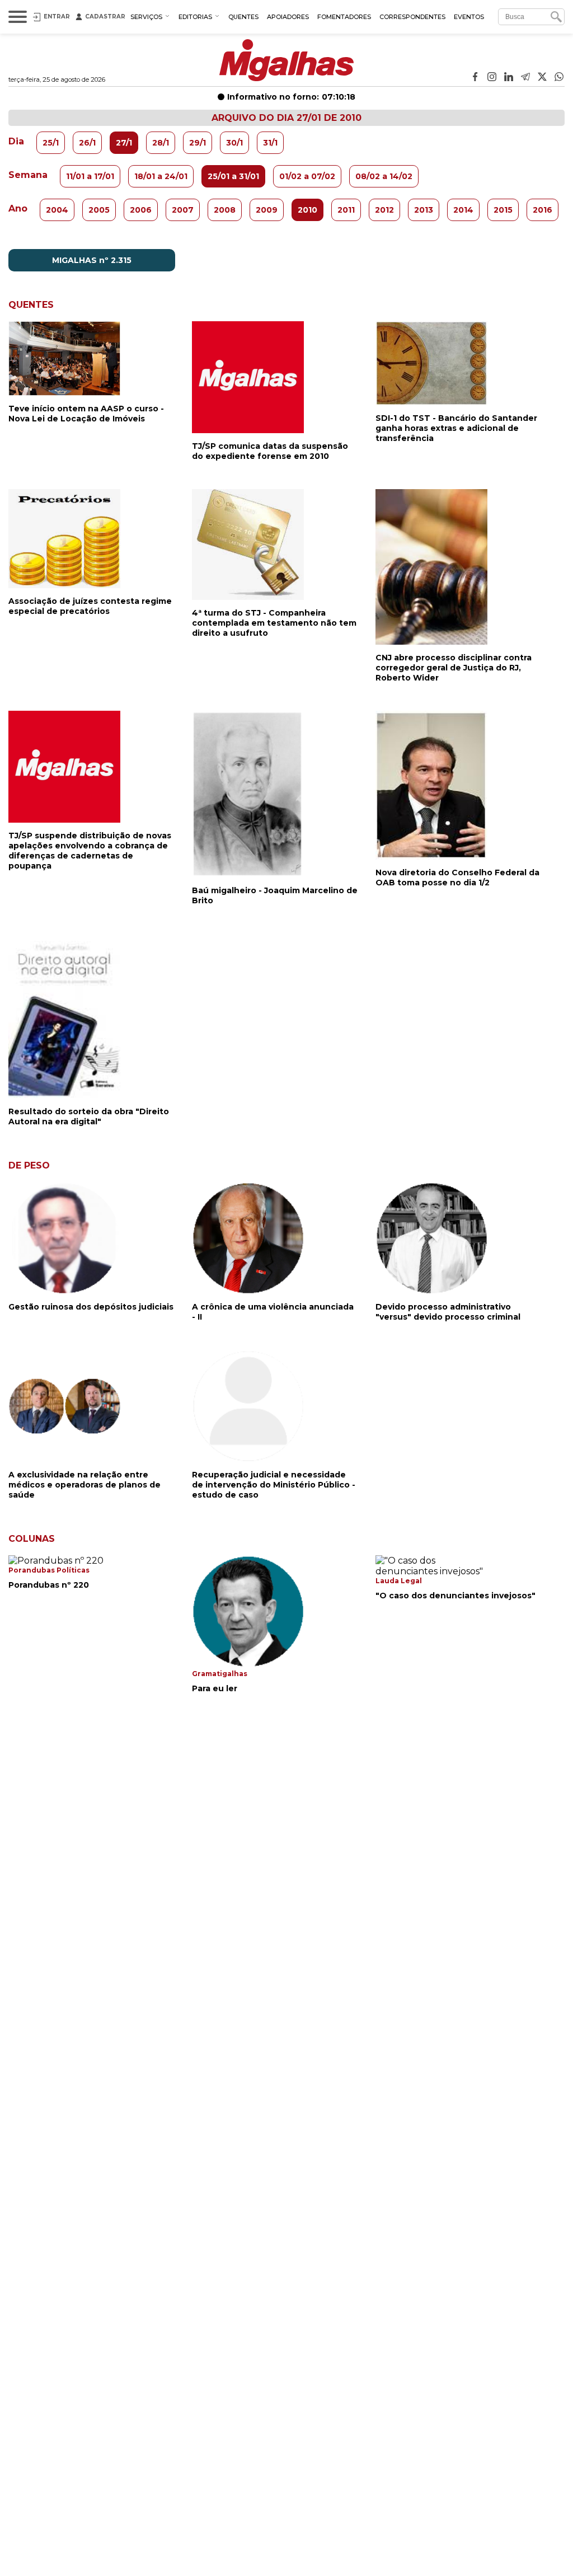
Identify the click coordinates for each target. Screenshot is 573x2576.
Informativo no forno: (291, 97)
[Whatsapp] (559, 78)
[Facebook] (475, 78)
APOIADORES (288, 17)
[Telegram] (525, 78)
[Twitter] (542, 78)
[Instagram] (492, 78)
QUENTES (243, 17)
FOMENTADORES (344, 17)
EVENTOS (469, 17)
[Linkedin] (509, 78)
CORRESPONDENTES (412, 17)
